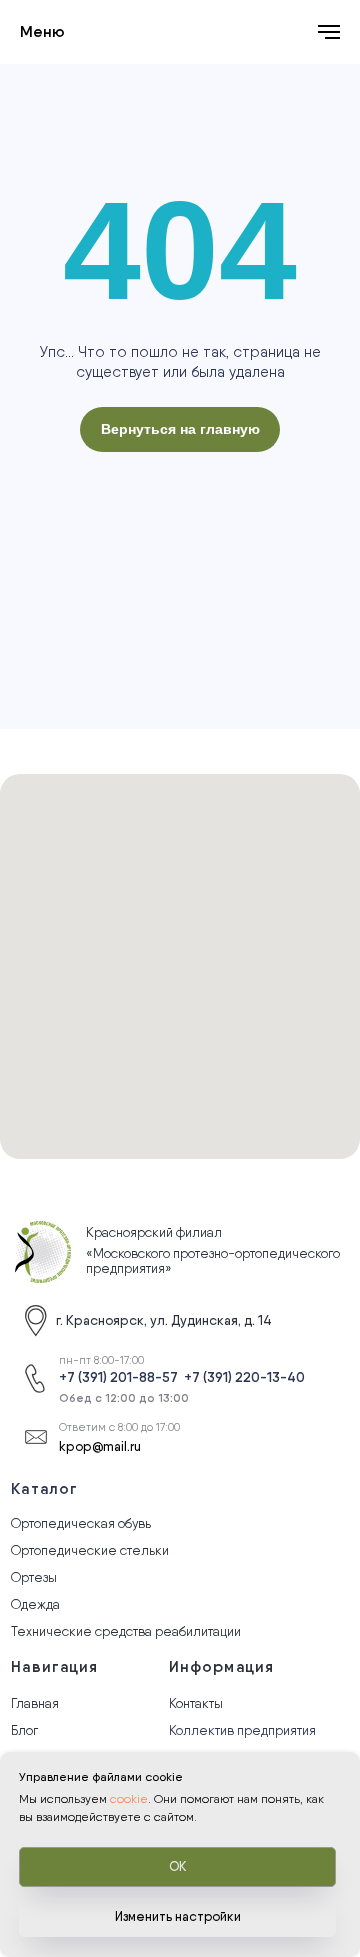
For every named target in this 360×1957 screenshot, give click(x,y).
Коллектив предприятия (242, 1730)
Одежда (35, 1604)
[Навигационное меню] (329, 32)
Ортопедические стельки (90, 1550)
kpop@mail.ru (100, 1446)
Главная (35, 1703)
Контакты (196, 1703)
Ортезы (34, 1577)
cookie (129, 1799)
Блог (24, 1730)
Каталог (44, 1488)
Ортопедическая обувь (81, 1523)
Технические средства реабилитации (126, 1631)
